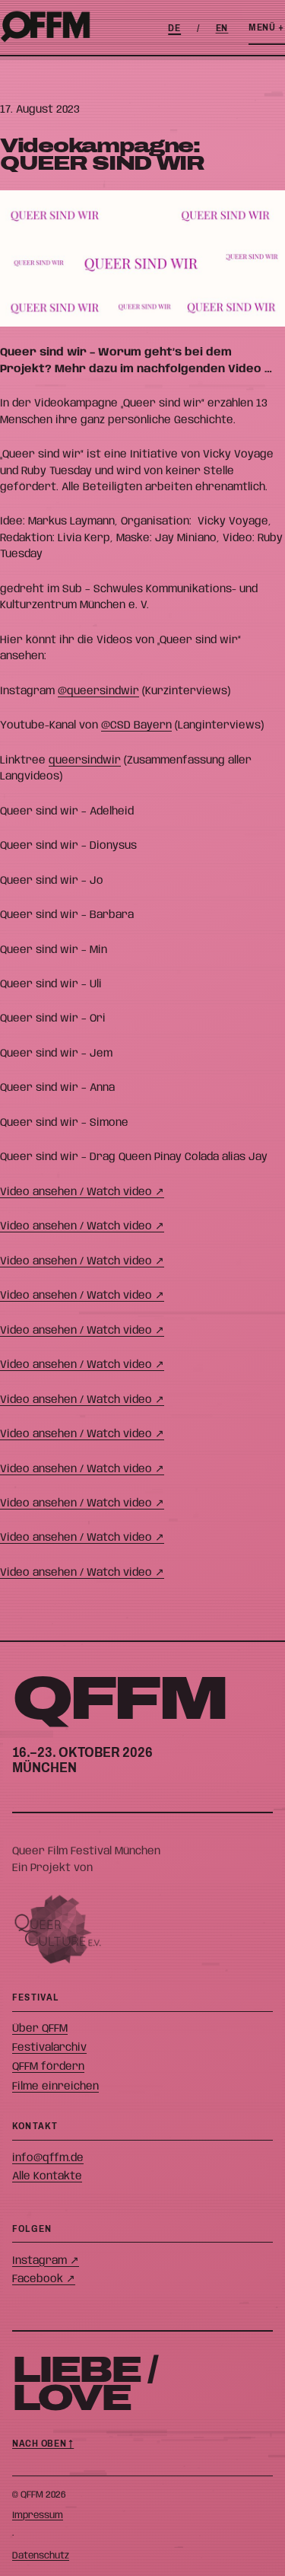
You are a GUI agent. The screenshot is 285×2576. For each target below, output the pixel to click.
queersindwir (85, 760)
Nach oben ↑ (43, 2444)
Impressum (38, 2515)
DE (174, 28)
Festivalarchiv (49, 2048)
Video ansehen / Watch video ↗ (82, 1192)
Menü (266, 27)
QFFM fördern (48, 2067)
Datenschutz (41, 2556)
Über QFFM (40, 2029)
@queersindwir (98, 691)
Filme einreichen (55, 2087)
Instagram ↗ (46, 2261)
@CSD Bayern (136, 725)
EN (222, 28)
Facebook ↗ (44, 2279)
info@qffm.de (48, 2158)
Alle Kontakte (47, 2176)
